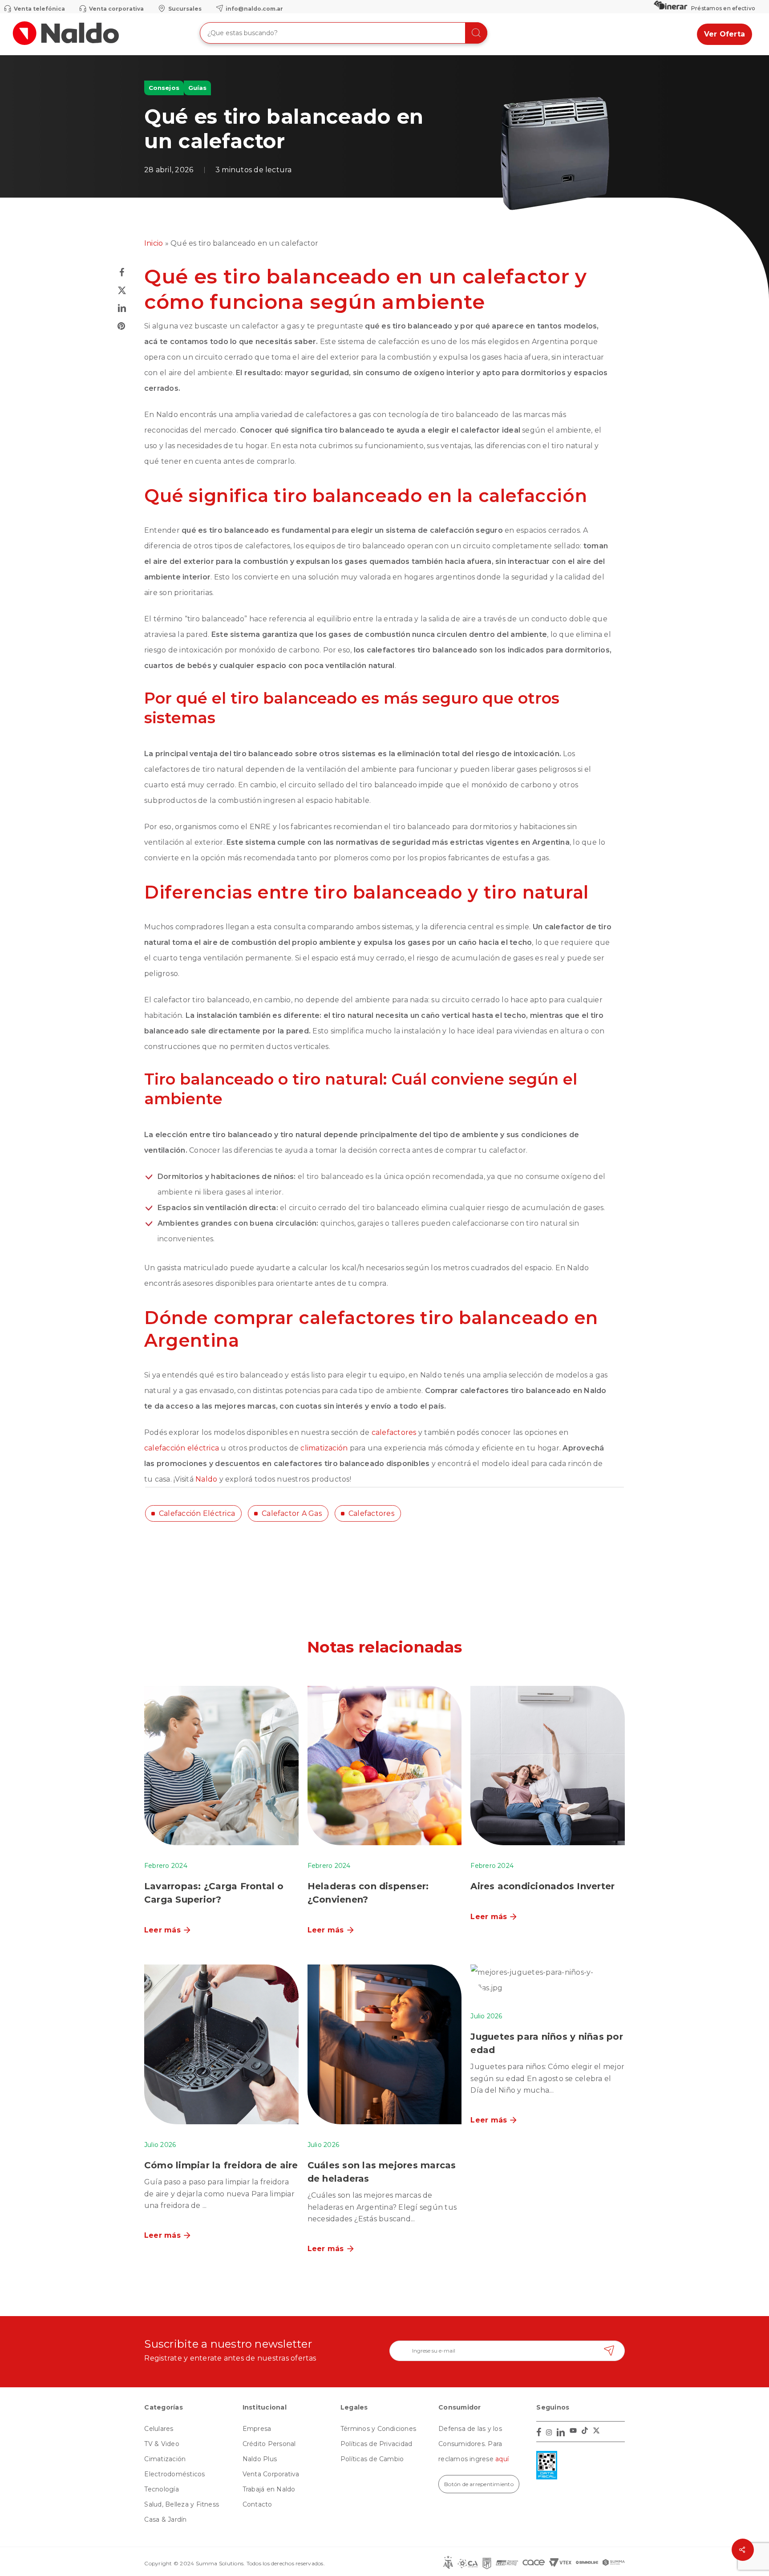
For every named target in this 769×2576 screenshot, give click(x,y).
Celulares (159, 2429)
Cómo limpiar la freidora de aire (221, 2165)
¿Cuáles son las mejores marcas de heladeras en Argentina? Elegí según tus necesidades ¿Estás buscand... (382, 2207)
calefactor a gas (292, 1513)
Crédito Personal (269, 2444)
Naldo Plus (260, 2459)
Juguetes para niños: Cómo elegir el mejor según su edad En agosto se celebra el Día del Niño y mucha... (547, 2078)
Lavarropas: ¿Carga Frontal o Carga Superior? (214, 1893)
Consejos (164, 88)
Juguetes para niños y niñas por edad (546, 2043)
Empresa (257, 2429)
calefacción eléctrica (197, 1513)
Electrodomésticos (174, 2474)
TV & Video (162, 2444)
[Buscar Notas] (476, 33)
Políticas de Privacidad (376, 2444)
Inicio (154, 243)
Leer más (162, 1930)
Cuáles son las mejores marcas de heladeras (382, 2172)
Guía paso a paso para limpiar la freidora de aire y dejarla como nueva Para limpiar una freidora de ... (219, 2193)
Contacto (257, 2504)
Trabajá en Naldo (269, 2489)
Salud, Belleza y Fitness (182, 2504)
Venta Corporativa (271, 2474)
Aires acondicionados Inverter (542, 1886)
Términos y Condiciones (378, 2429)
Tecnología (161, 2489)
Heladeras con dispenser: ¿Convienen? (368, 1893)
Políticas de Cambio (372, 2459)
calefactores (371, 1513)
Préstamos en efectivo (723, 8)
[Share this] (122, 272)
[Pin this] (122, 326)
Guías (197, 88)
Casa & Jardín (165, 2519)
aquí (502, 2459)
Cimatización (165, 2459)
